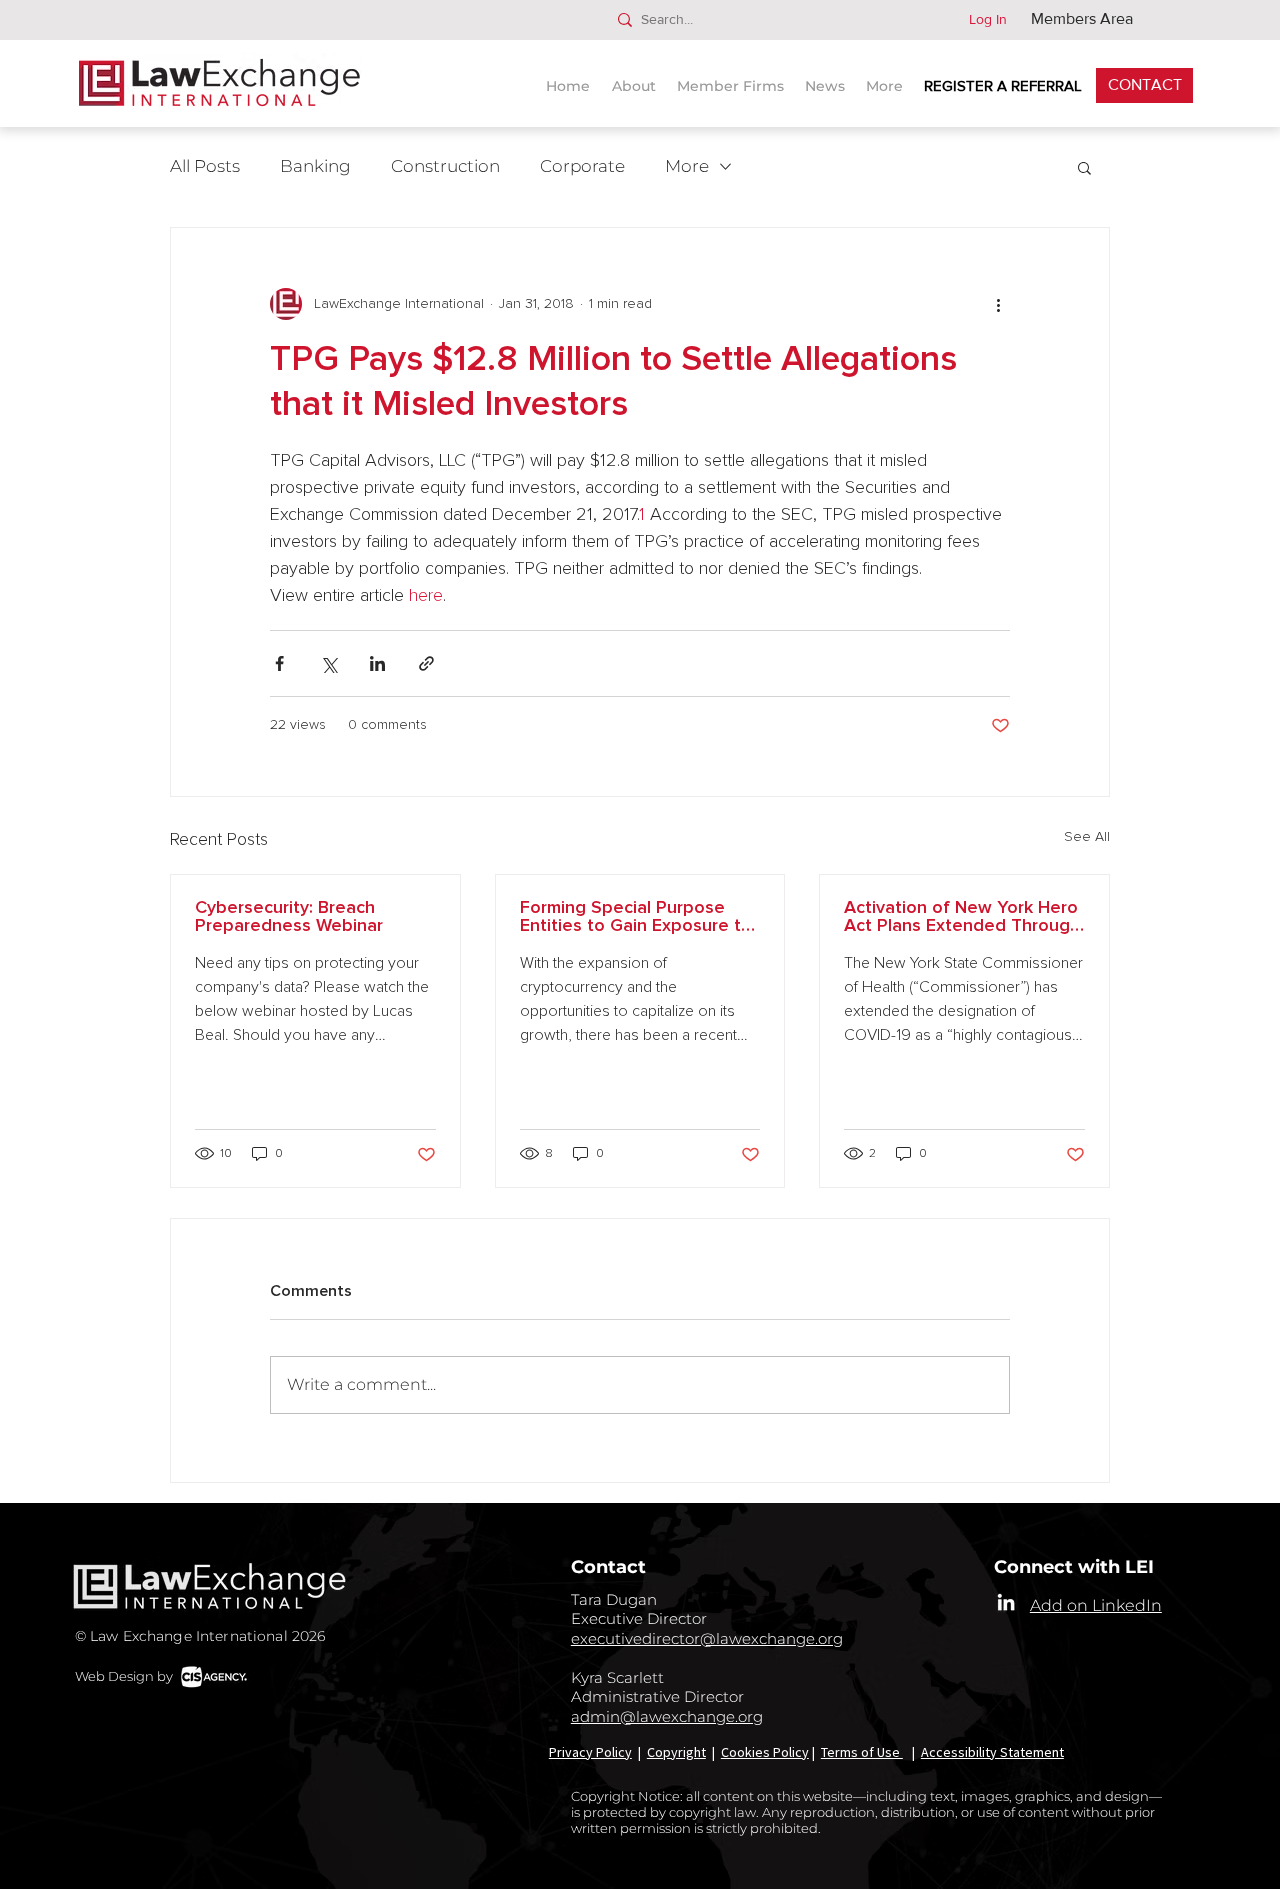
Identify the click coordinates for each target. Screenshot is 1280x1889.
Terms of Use (862, 1752)
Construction (445, 166)
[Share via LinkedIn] (377, 663)
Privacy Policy (590, 1752)
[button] (827, 77)
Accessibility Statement (992, 1752)
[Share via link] (426, 663)
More (687, 166)
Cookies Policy (765, 1752)
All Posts (205, 166)
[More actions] (998, 304)
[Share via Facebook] (279, 663)
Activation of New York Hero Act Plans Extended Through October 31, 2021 (962, 917)
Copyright (676, 1752)
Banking (315, 166)
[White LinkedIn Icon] (1006, 1602)
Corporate (582, 166)
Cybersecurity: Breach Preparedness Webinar (289, 917)
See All (1087, 837)
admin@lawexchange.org (667, 1716)
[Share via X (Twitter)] (328, 663)
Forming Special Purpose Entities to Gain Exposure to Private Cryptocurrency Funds (636, 917)
